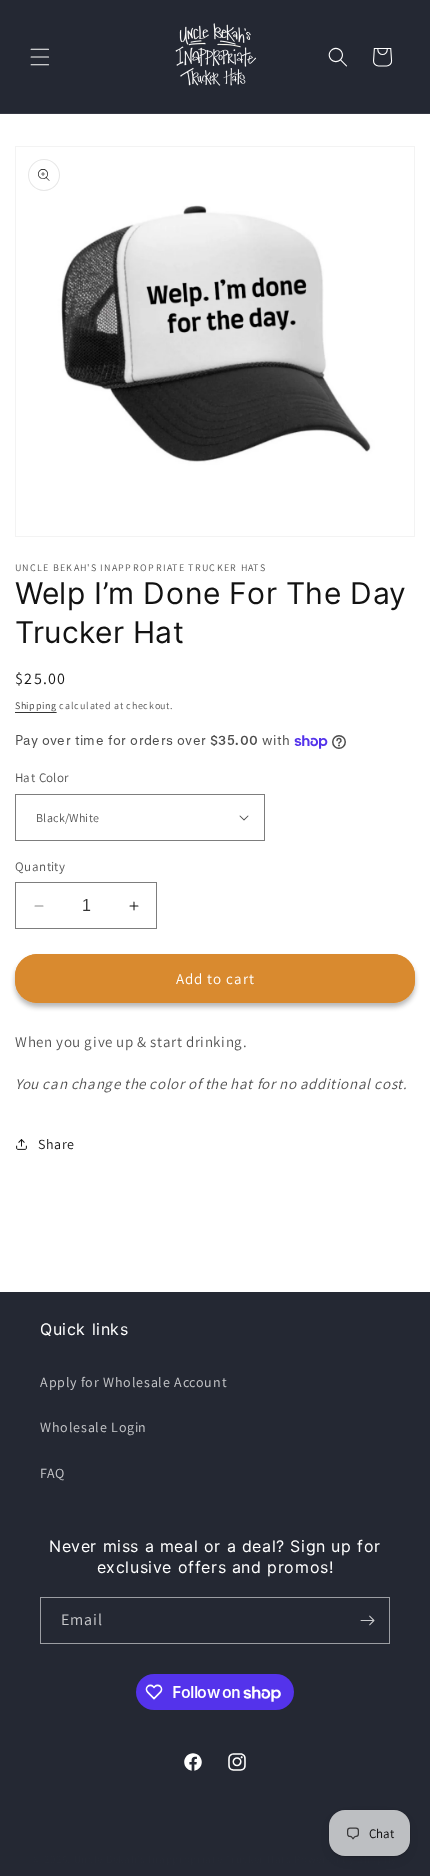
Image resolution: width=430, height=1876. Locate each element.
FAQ (52, 1473)
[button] (40, 57)
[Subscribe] (367, 1620)
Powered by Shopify (345, 1859)
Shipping (36, 705)
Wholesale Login (93, 1427)
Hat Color (42, 777)
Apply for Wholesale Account (133, 1382)
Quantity (40, 866)
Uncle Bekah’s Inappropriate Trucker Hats (183, 1859)
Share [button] (56, 1144)
